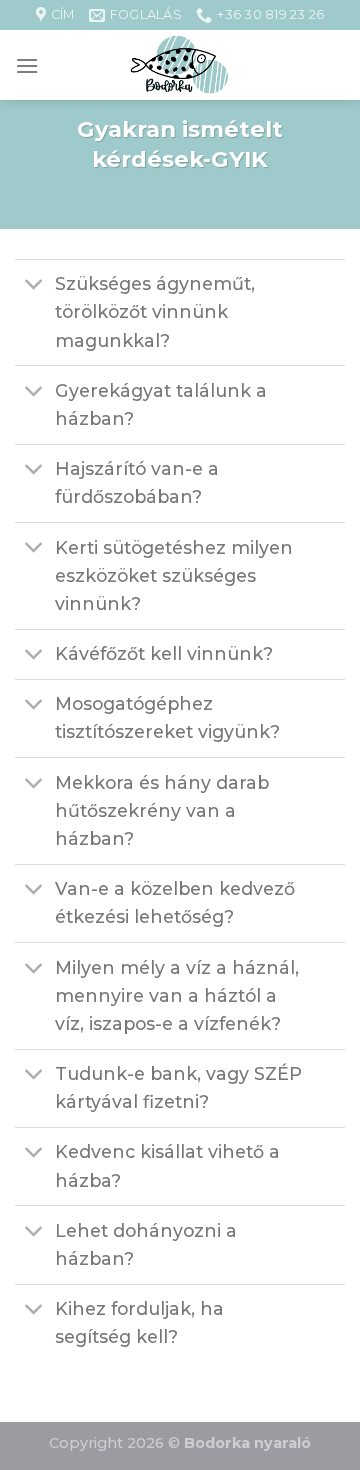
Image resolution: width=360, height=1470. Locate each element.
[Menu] (27, 65)
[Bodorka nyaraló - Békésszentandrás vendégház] (180, 65)
